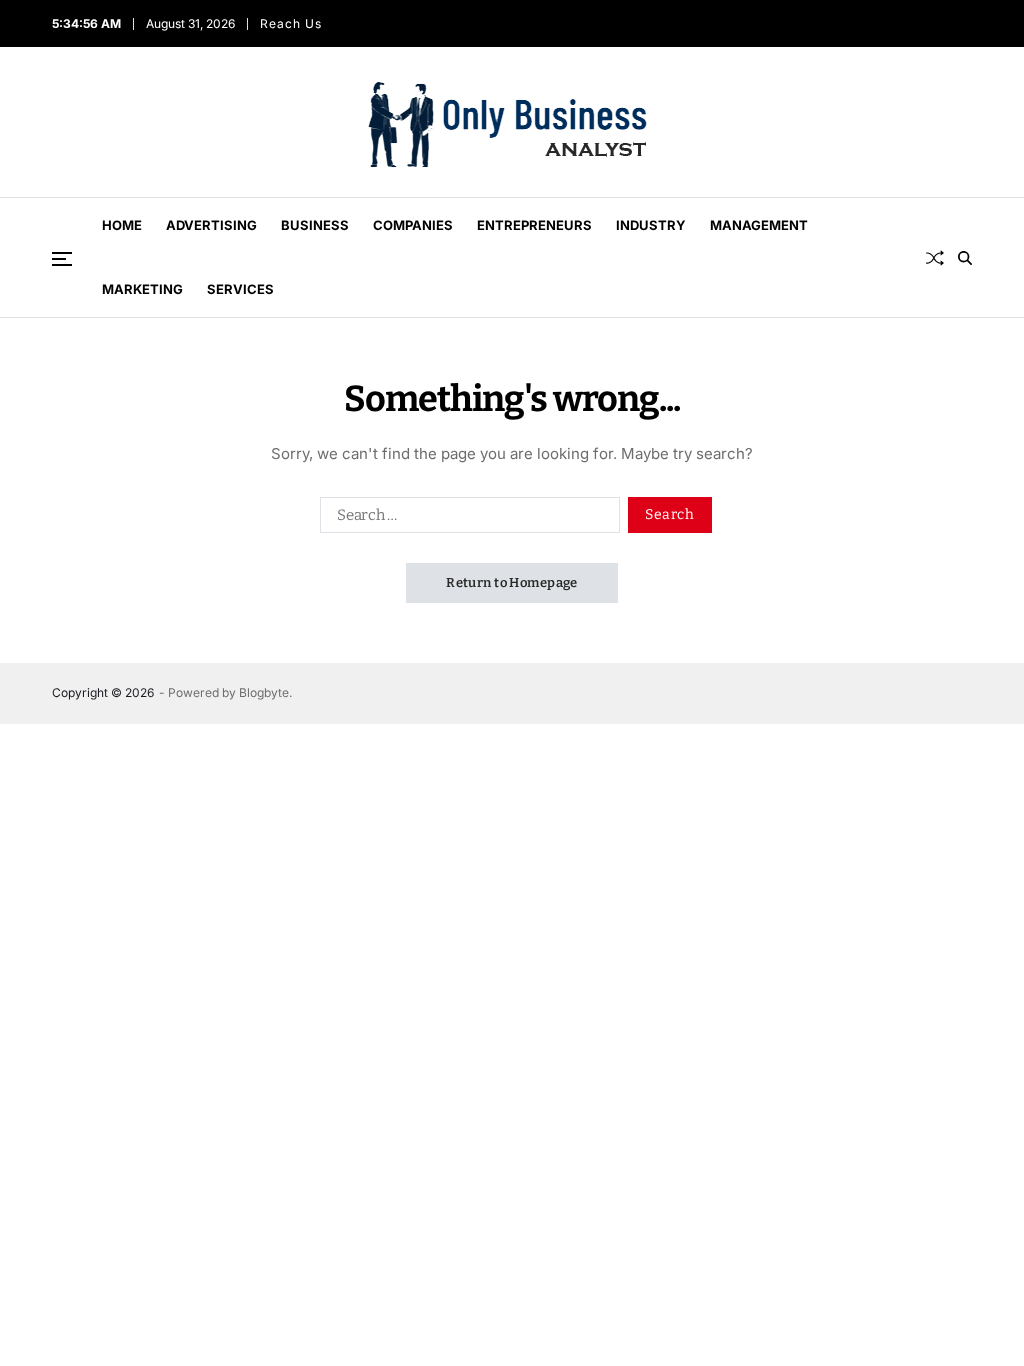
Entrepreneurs (534, 225)
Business (315, 225)
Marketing (142, 289)
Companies (413, 225)
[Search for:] (466, 519)
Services (240, 289)
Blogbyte (264, 692)
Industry (651, 225)
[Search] (965, 258)
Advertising (211, 225)
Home (122, 225)
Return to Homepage (512, 582)
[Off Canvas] (62, 259)
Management (759, 225)
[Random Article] (935, 258)
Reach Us (291, 23)
